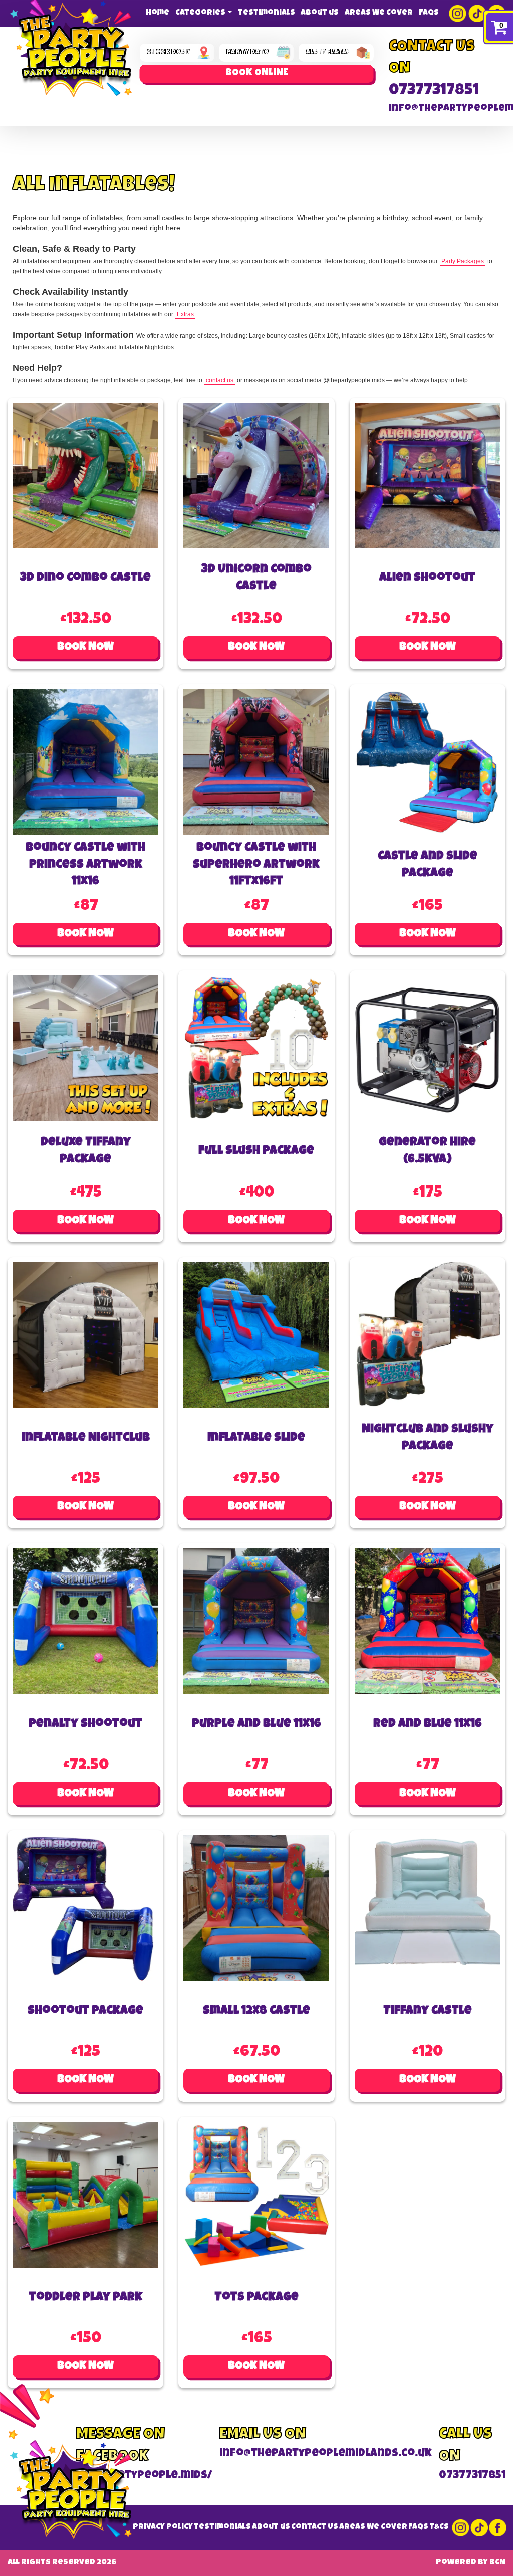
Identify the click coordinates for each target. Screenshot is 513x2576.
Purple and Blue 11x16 (256, 1724)
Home (158, 13)
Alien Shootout (427, 578)
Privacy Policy (163, 2527)
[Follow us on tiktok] (478, 13)
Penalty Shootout (85, 1724)
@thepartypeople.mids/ (144, 2476)
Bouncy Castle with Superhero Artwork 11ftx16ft (256, 865)
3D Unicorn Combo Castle (256, 578)
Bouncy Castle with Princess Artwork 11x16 (85, 865)
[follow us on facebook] (496, 2528)
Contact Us (315, 2527)
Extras (185, 314)
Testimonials (267, 13)
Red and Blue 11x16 (428, 1724)
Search (257, 74)
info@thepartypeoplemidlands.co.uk (326, 2454)
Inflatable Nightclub (86, 1438)
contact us (220, 380)
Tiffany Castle (428, 2011)
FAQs (429, 13)
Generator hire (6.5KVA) (427, 1151)
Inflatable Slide (256, 1438)
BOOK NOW (85, 647)
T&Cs (439, 2527)
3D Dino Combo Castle (85, 578)
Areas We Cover (379, 13)
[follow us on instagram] (459, 13)
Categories (201, 13)
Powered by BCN (471, 2563)
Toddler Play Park (85, 2298)
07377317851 (434, 91)
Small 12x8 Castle (256, 2011)
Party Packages (463, 261)
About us (320, 13)
